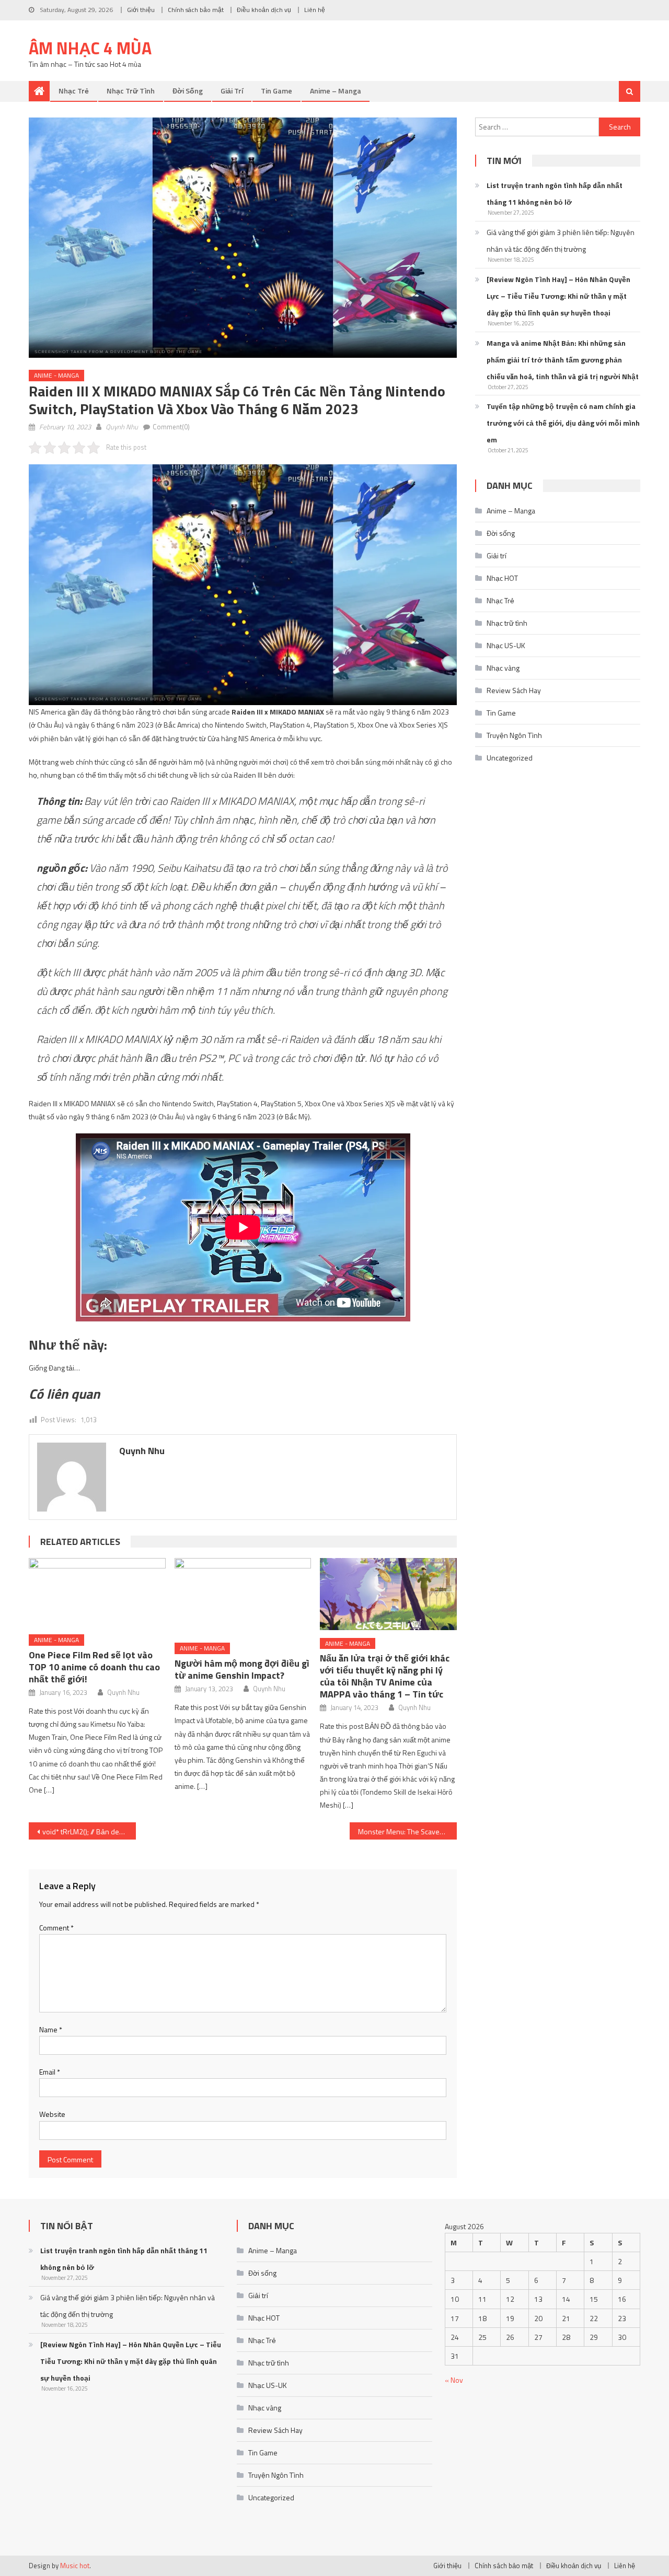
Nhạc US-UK (506, 645)
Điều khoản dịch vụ (264, 10)
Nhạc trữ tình (131, 91)
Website (52, 2114)
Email (50, 2072)
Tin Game (276, 91)
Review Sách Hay (514, 690)
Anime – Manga (336, 91)
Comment (56, 1928)
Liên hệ (315, 10)
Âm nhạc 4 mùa (90, 48)
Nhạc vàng (503, 668)
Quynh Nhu (122, 427)
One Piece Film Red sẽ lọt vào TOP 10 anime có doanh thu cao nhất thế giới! (94, 1667)
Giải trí (232, 91)
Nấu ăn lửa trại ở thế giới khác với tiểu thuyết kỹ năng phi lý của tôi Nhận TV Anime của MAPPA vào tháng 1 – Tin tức (385, 1676)
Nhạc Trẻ (74, 91)
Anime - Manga (56, 375)
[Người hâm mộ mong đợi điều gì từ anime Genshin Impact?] (243, 1596)
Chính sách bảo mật (196, 10)
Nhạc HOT (502, 578)
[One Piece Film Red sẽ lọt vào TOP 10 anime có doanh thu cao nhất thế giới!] (97, 1592)
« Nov (454, 2380)
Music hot (75, 2566)
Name (51, 2029)
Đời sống (188, 91)
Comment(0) (171, 427)
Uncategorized (510, 758)
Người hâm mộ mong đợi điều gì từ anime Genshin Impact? (242, 1669)
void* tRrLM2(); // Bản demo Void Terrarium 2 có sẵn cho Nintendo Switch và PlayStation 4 (89, 1831)
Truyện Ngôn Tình (514, 735)
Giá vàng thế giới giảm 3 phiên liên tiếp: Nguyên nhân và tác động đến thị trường (561, 241)
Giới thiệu (141, 10)
